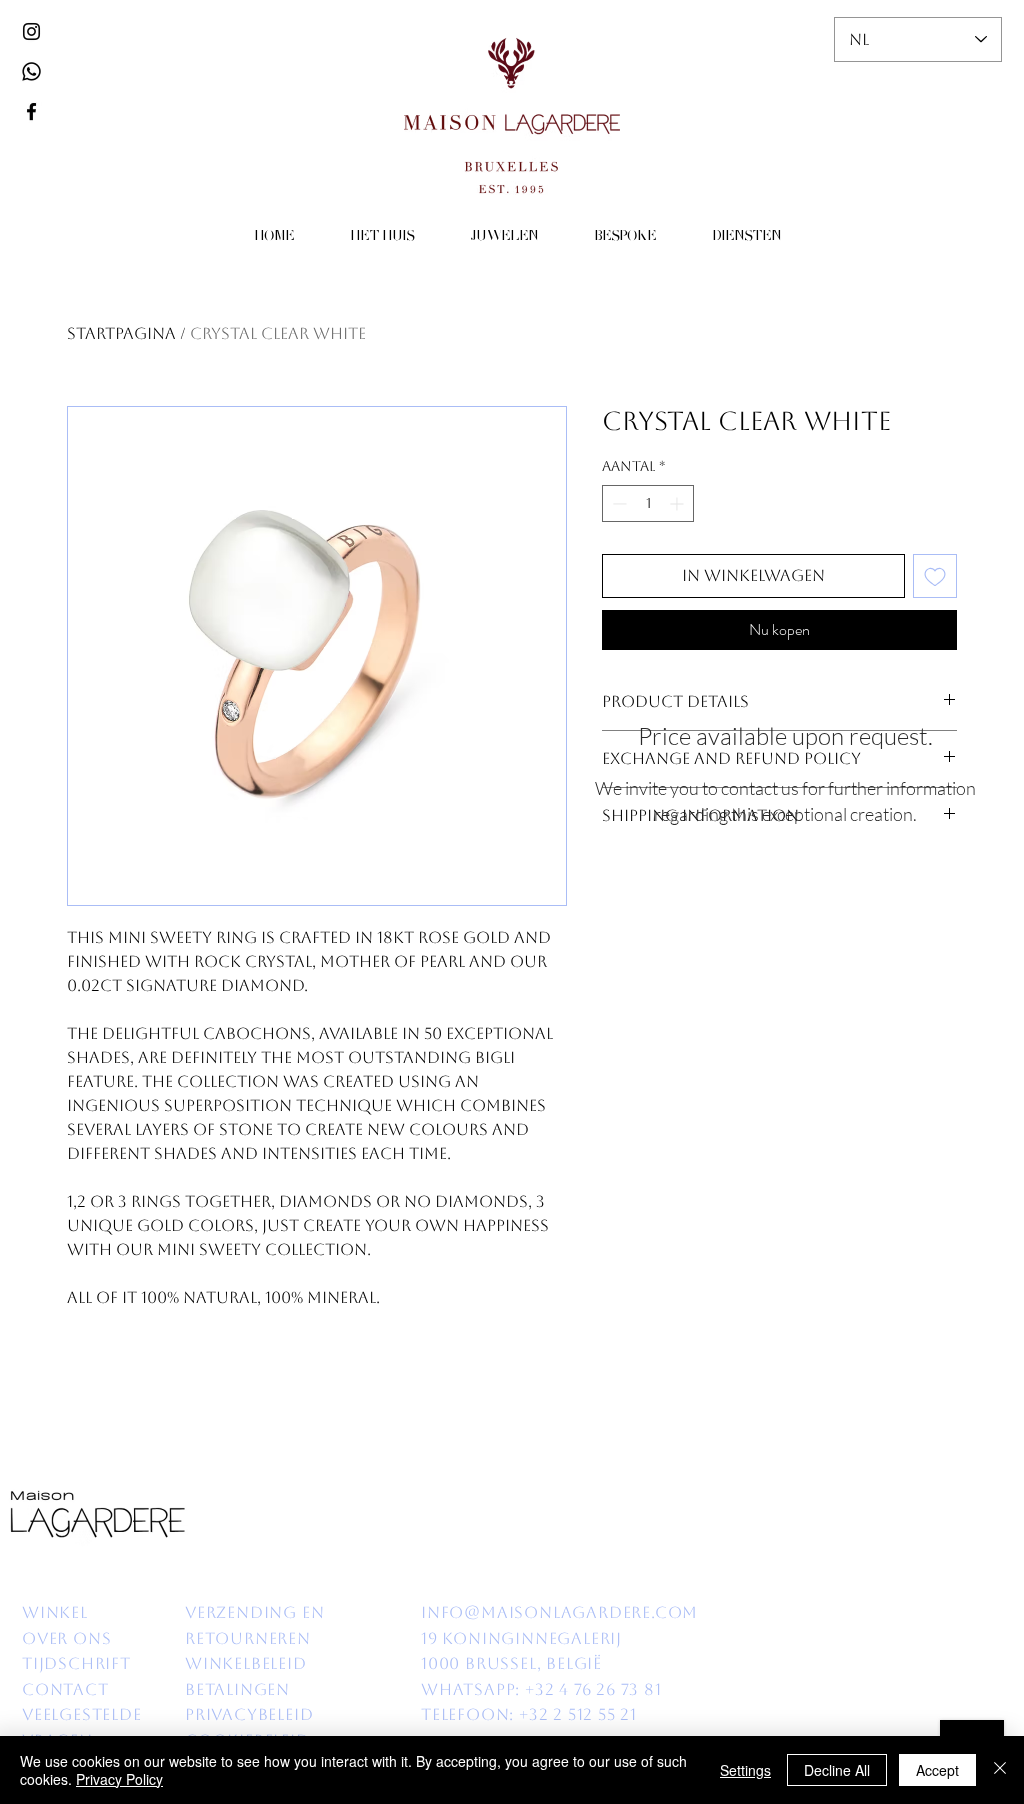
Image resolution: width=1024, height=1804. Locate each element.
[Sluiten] (1000, 1770)
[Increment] (678, 503)
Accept (937, 1770)
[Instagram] (31, 31)
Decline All (837, 1770)
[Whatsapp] (31, 71)
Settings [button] (745, 1770)
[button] (382, 237)
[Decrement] (617, 503)
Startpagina (121, 333)
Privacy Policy (119, 1779)
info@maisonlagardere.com (559, 1612)
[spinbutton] (648, 503)
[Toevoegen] (935, 576)
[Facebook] (31, 111)
